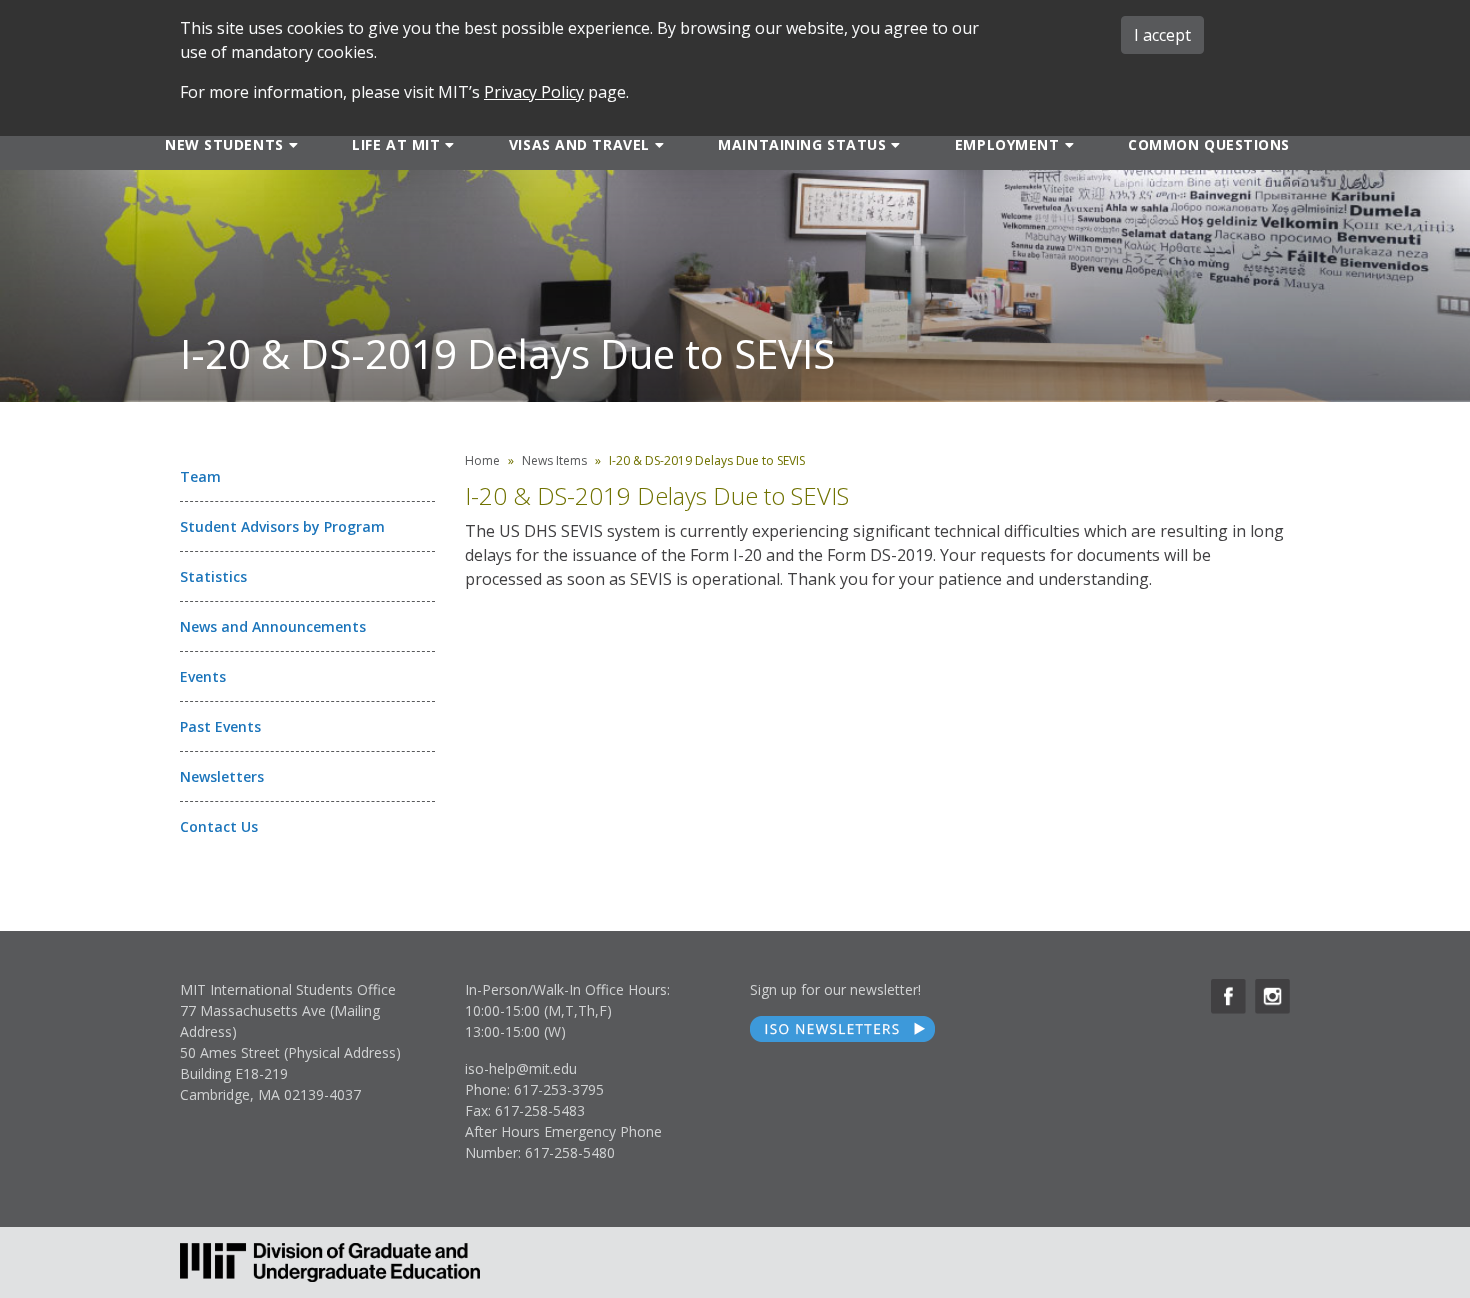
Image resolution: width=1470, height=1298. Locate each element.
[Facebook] (1228, 996)
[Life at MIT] (447, 144)
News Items (554, 460)
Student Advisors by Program (282, 526)
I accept (1162, 35)
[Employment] (1067, 144)
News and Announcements (273, 626)
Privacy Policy (534, 92)
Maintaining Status (802, 144)
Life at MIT (396, 144)
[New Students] (291, 144)
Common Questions (1209, 144)
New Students (224, 144)
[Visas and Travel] (657, 144)
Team (200, 476)
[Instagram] (1272, 996)
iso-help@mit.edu (521, 1068)
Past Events (220, 726)
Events (203, 676)
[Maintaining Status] (893, 144)
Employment (1007, 144)
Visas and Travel (579, 144)
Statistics (213, 576)
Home (482, 460)
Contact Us (219, 826)
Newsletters (222, 776)
